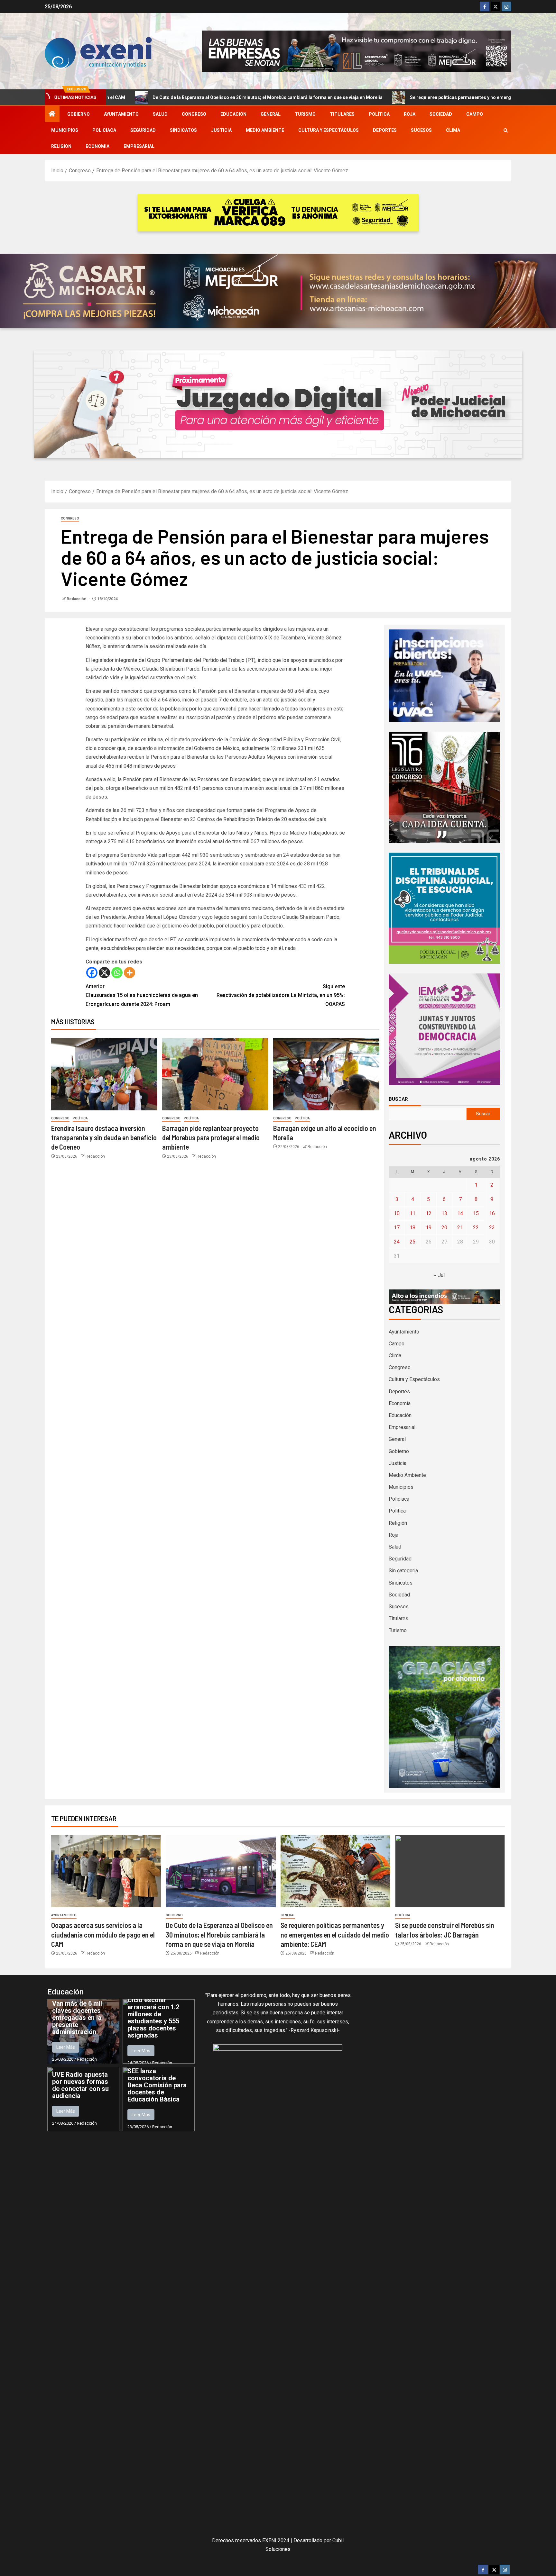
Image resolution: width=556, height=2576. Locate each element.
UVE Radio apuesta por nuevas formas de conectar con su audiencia (80, 2085)
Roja (410, 114)
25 (412, 1242)
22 (476, 1228)
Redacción (77, 599)
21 (460, 1228)
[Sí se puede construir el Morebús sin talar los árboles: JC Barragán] (450, 1871)
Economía (97, 146)
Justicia (221, 130)
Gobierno (79, 114)
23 (492, 1228)
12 (429, 1213)
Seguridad (143, 130)
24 (397, 1242)
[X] (104, 973)
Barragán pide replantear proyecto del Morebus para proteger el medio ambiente (211, 1138)
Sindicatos (183, 130)
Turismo (305, 114)
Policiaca (104, 130)
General (271, 114)
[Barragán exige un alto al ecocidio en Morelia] (326, 1074)
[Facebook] (92, 973)
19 (429, 1228)
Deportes (385, 130)
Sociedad (441, 114)
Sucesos (421, 130)
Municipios (65, 130)
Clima (453, 130)
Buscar (398, 1099)
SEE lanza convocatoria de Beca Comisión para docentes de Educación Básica (157, 2085)
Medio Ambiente (265, 130)
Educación (233, 114)
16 (492, 1213)
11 (412, 1213)
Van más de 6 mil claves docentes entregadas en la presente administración (77, 2018)
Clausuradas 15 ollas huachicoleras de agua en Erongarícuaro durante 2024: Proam (142, 995)
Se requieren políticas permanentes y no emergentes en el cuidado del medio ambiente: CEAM (371, 97)
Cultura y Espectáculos (329, 130)
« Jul (439, 1275)
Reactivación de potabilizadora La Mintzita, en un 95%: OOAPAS (281, 995)
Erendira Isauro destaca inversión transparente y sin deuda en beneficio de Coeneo (104, 1138)
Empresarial (139, 146)
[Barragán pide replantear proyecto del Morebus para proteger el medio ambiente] (215, 1074)
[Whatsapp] (117, 973)
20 (444, 1228)
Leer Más (66, 2047)
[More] (130, 973)
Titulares (342, 114)
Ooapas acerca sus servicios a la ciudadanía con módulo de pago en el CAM (103, 1934)
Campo (475, 114)
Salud (160, 114)
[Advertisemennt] (357, 51)
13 (444, 1213)
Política (379, 114)
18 (412, 1228)
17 (397, 1228)
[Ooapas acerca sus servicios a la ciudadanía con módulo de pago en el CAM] (106, 1871)
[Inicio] (52, 114)
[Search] (506, 130)
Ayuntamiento (121, 114)
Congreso (194, 114)
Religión (61, 146)
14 (460, 1213)
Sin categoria (403, 1571)
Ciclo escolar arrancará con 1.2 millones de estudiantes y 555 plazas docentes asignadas (153, 2018)
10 (397, 1213)
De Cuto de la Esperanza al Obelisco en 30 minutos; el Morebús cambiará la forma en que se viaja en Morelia (219, 1934)
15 (476, 1213)
